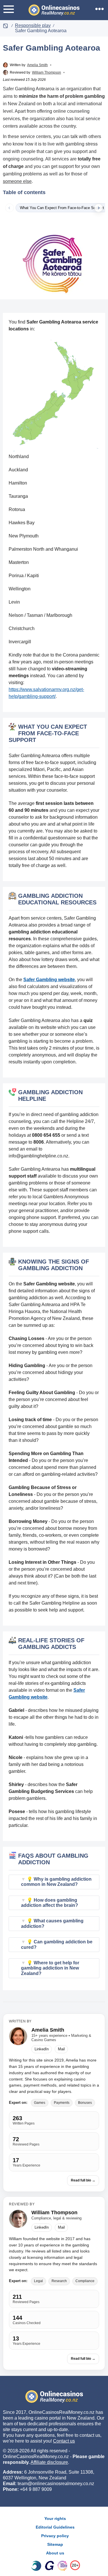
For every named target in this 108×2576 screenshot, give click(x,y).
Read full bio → (83, 2180)
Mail (61, 2049)
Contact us (64, 2441)
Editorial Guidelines (55, 2527)
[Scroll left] (10, 208)
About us (55, 2553)
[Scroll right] (98, 208)
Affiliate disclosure (49, 2462)
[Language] (99, 9)
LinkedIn (42, 2049)
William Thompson (47, 72)
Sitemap (55, 2544)
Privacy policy (55, 2536)
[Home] (5, 25)
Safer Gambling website (49, 980)
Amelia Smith (37, 65)
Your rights (55, 2518)
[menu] (9, 9)
